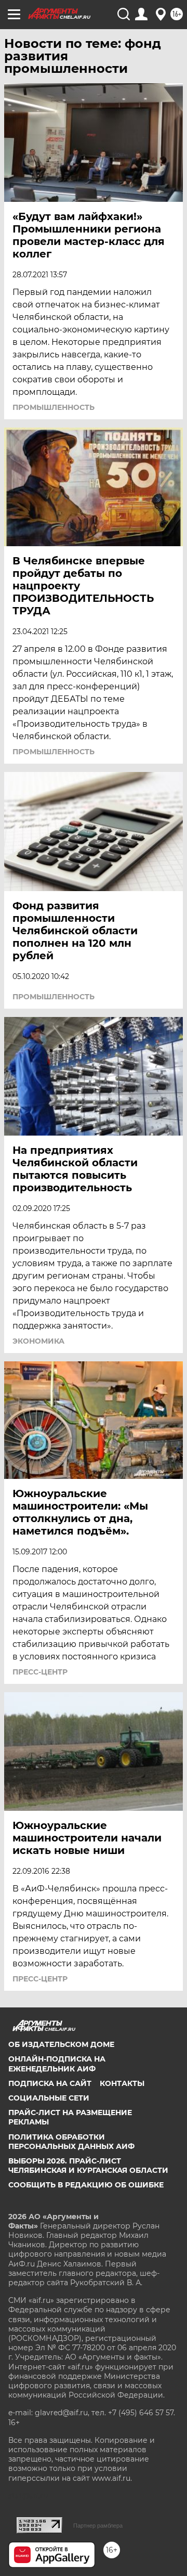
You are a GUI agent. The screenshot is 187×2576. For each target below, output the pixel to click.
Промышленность (54, 407)
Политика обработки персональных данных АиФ (71, 2142)
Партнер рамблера (98, 2526)
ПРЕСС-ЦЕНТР (40, 1672)
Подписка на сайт (50, 2083)
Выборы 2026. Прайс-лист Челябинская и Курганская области (88, 2166)
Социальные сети (49, 2098)
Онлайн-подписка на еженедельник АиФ (57, 2064)
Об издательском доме (61, 2044)
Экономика (38, 1341)
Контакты (122, 2083)
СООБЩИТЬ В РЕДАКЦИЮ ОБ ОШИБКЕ (86, 2185)
